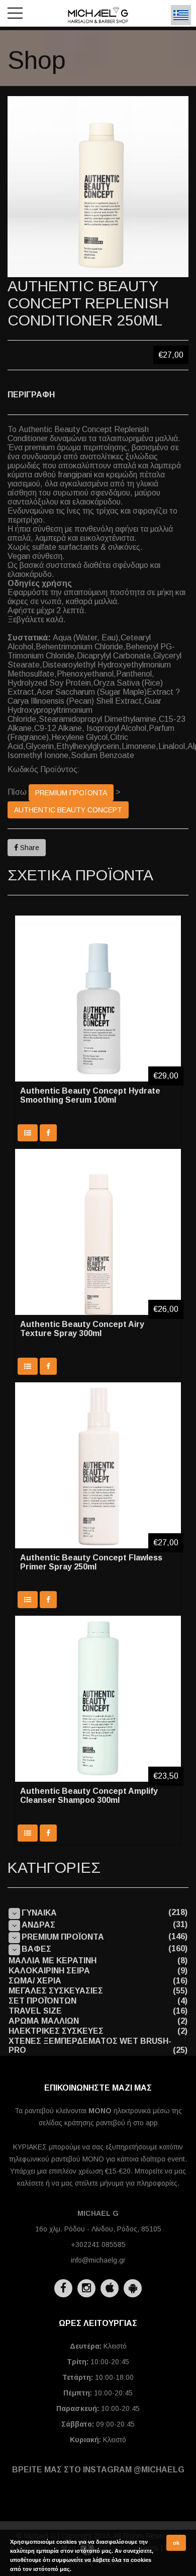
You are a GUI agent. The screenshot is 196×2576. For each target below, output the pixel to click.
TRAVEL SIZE (35, 2011)
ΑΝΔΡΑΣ (38, 1925)
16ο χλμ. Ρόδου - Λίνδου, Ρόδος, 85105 (98, 2229)
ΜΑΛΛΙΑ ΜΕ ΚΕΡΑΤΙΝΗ (53, 1961)
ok (176, 2543)
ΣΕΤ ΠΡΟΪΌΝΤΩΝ (42, 2001)
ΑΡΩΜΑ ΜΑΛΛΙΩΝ (44, 2021)
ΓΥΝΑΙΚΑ (39, 1913)
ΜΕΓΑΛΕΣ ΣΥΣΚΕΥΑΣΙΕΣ (56, 1991)
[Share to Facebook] (48, 1133)
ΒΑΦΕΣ (36, 1949)
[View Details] (28, 1133)
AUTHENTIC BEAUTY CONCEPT (68, 810)
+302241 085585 (98, 2245)
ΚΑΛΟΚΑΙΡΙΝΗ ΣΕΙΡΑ (49, 1971)
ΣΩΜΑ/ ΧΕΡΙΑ (35, 1981)
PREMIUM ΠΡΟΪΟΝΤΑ (71, 793)
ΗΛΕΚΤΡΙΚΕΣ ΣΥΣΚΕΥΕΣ (56, 2031)
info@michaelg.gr (98, 2260)
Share (29, 848)
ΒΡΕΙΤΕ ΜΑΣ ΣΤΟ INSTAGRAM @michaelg (98, 2470)
